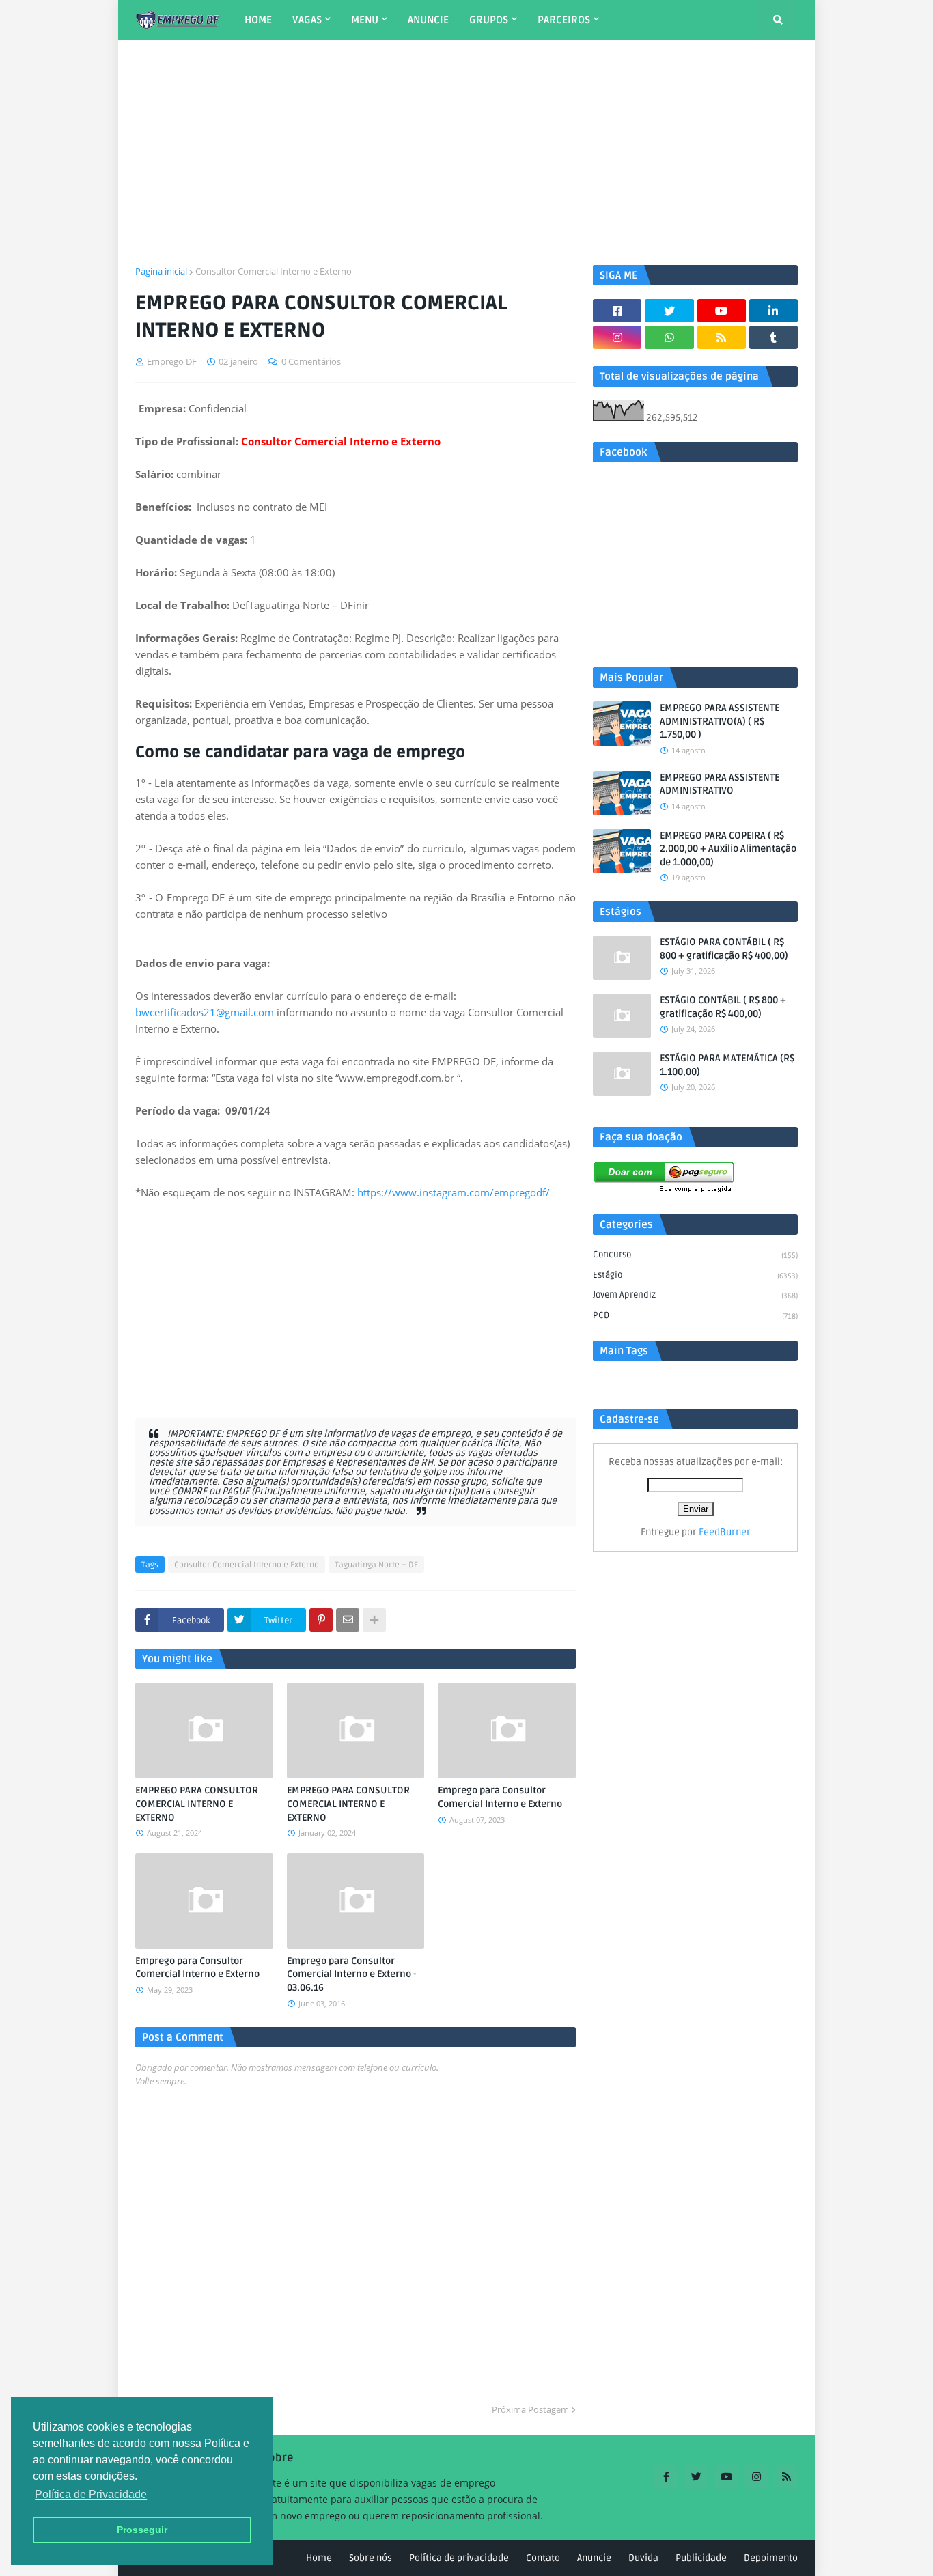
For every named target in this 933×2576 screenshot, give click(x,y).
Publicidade (701, 2558)
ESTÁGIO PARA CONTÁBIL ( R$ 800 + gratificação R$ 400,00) (724, 949)
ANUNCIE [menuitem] (428, 20)
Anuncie (594, 2558)
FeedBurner (725, 1532)
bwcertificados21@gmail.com (205, 1012)
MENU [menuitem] (365, 20)
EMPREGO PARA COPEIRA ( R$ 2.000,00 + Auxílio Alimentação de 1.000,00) (728, 849)
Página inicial (161, 271)
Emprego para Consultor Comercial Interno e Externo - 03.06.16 (351, 1974)
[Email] (348, 1620)
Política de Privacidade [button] (91, 2494)
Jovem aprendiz (695, 1295)
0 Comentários (311, 361)
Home (319, 2558)
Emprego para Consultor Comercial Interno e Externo (500, 1797)
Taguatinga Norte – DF (376, 1565)
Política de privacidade (459, 2558)
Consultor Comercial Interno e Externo (274, 271)
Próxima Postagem (530, 2409)
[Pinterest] (321, 1620)
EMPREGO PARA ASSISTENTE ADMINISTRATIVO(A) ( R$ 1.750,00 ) (720, 721)
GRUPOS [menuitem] (489, 20)
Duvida (643, 2558)
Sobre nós (371, 2558)
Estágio (695, 1275)
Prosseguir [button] (142, 2530)
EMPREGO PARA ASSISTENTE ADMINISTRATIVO (720, 784)
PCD (695, 1315)
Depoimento (771, 2558)
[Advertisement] (466, 152)
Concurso (695, 1255)
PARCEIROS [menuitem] (564, 20)
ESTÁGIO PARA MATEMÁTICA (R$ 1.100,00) (727, 1065)
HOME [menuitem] (258, 20)
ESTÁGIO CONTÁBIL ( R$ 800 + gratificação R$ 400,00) (723, 1007)
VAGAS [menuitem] (307, 20)
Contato (543, 2558)
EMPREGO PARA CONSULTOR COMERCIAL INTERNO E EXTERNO (197, 1804)
